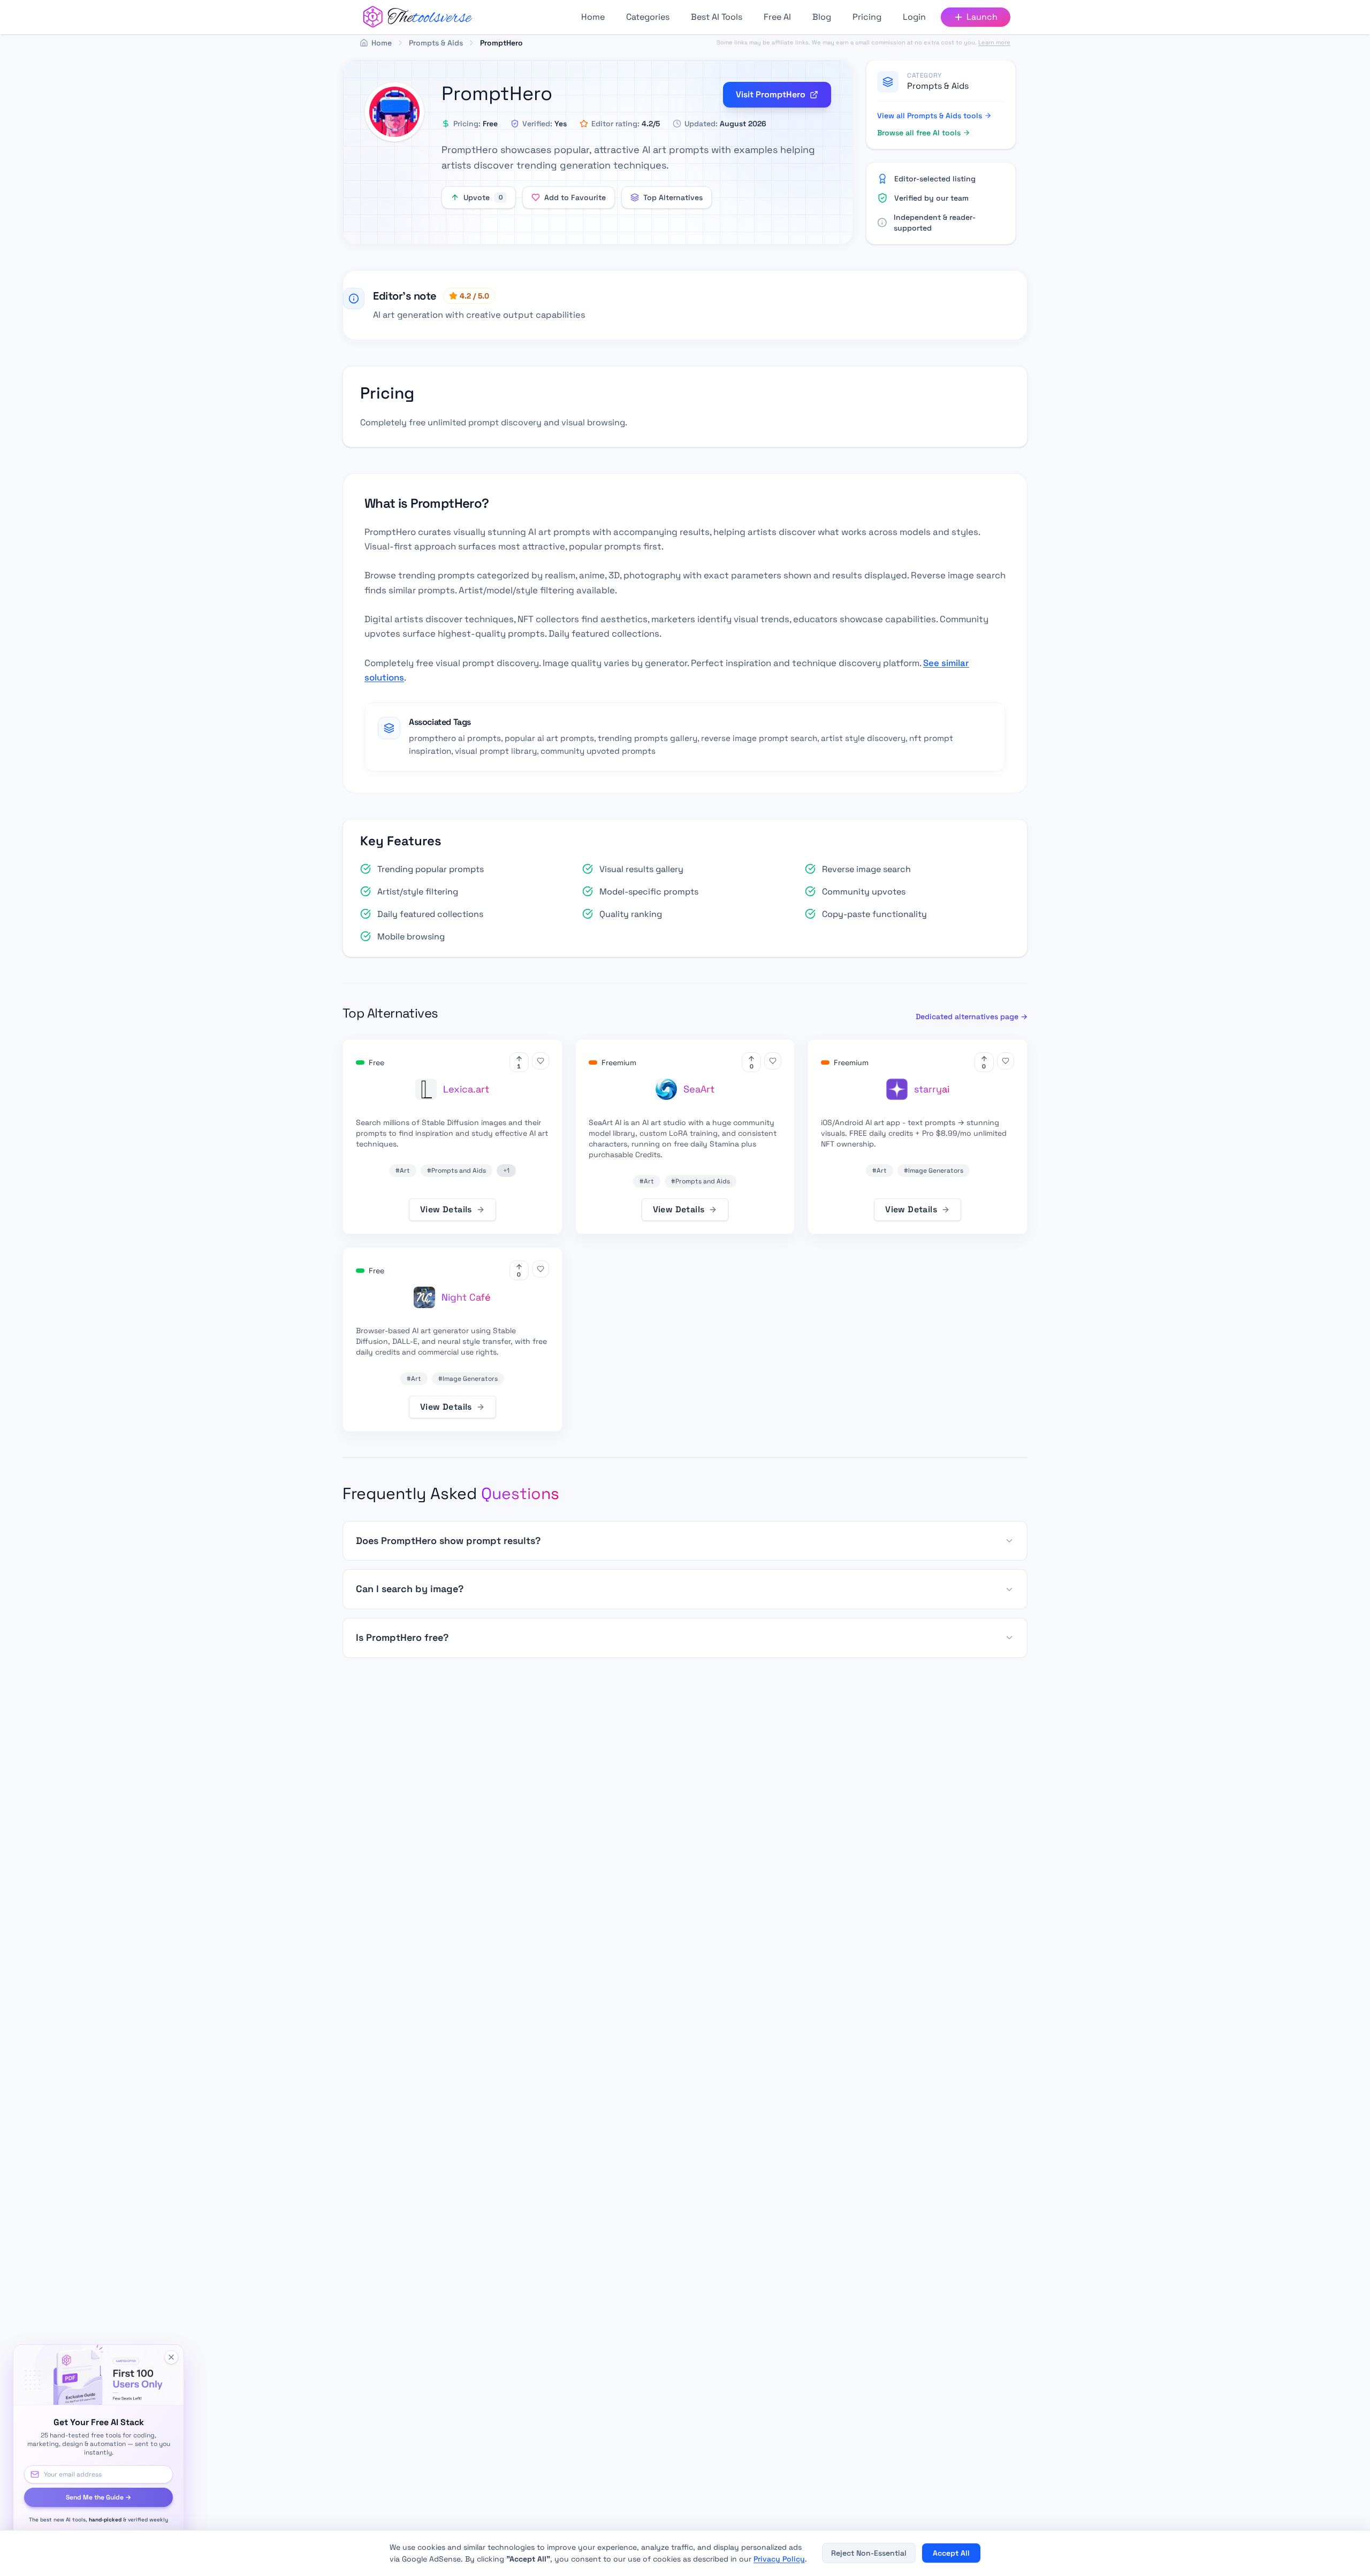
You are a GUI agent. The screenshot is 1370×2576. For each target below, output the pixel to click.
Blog (822, 17)
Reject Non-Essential (869, 2553)
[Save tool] (541, 1061)
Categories (648, 17)
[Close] (171, 2357)
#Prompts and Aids (456, 1171)
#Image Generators (934, 1171)
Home (593, 17)
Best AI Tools (717, 17)
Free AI (777, 17)
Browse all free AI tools (919, 133)
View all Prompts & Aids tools (930, 116)
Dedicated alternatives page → (972, 1016)
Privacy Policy (779, 2559)
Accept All (951, 2553)
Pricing (867, 17)
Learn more (994, 42)
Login (914, 17)
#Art (403, 1171)
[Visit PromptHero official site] (394, 112)
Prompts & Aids (938, 86)
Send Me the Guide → (98, 2497)
